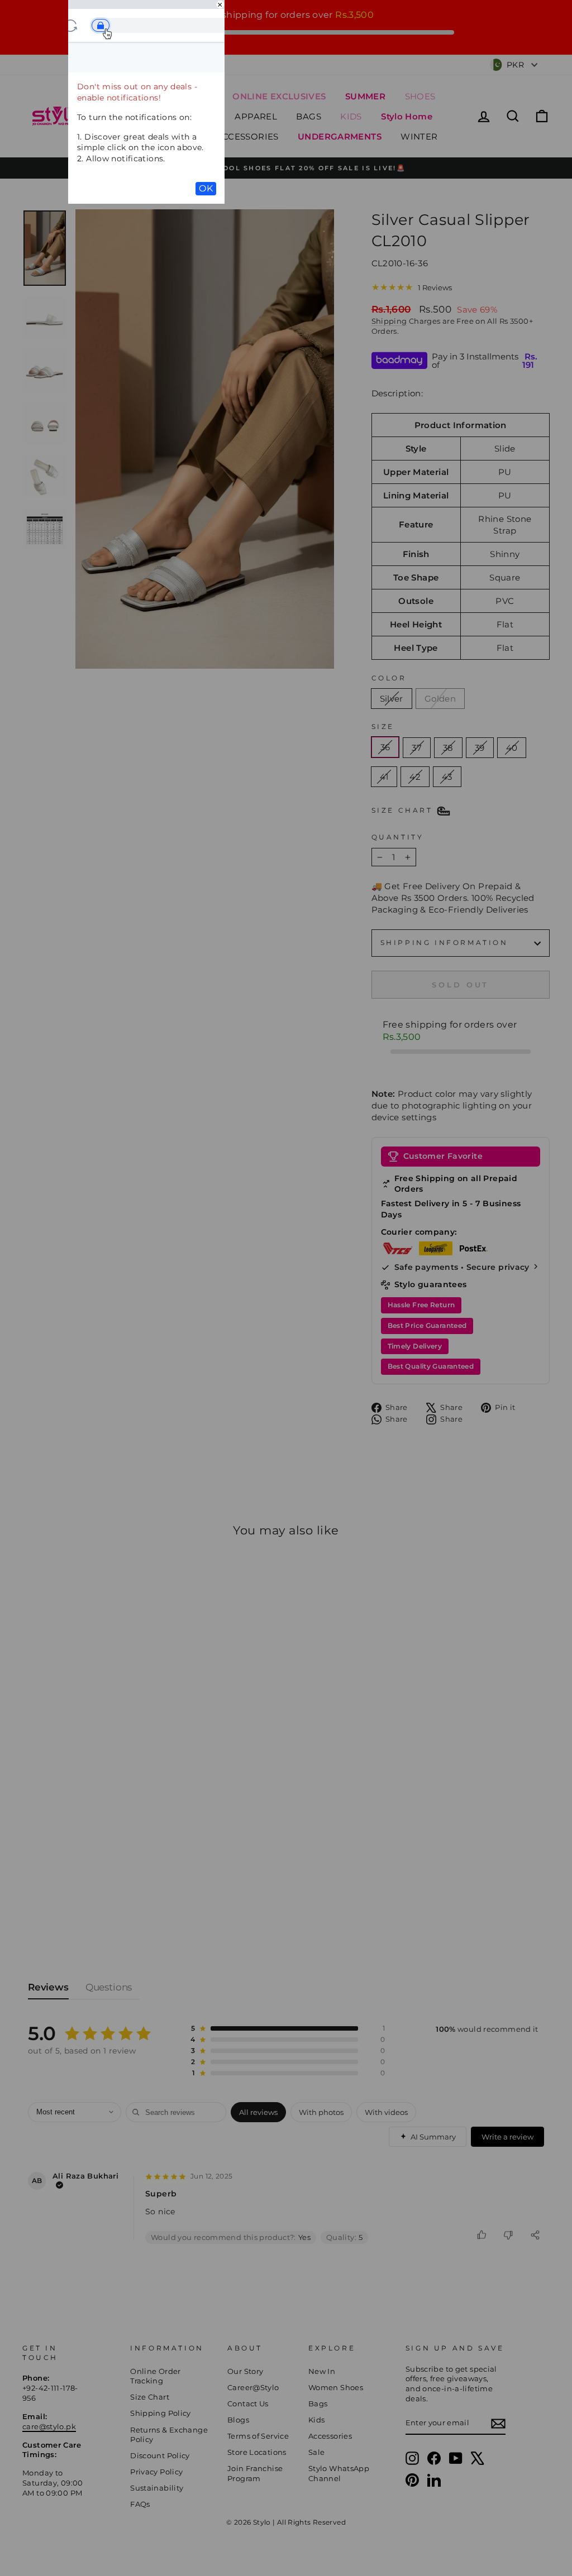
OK (206, 188)
